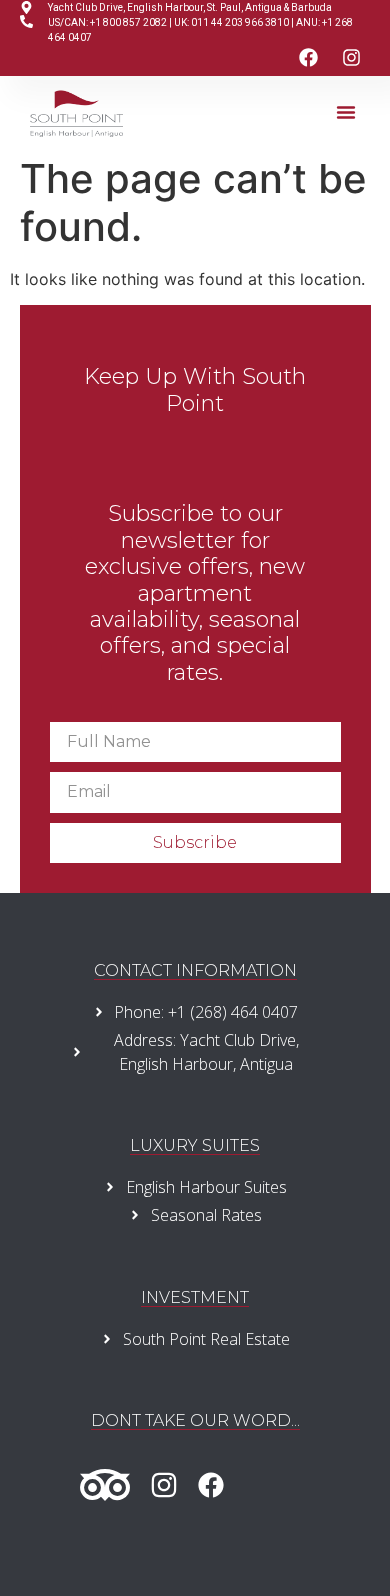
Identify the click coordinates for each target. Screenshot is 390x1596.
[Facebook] (309, 57)
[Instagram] (352, 57)
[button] (346, 112)
